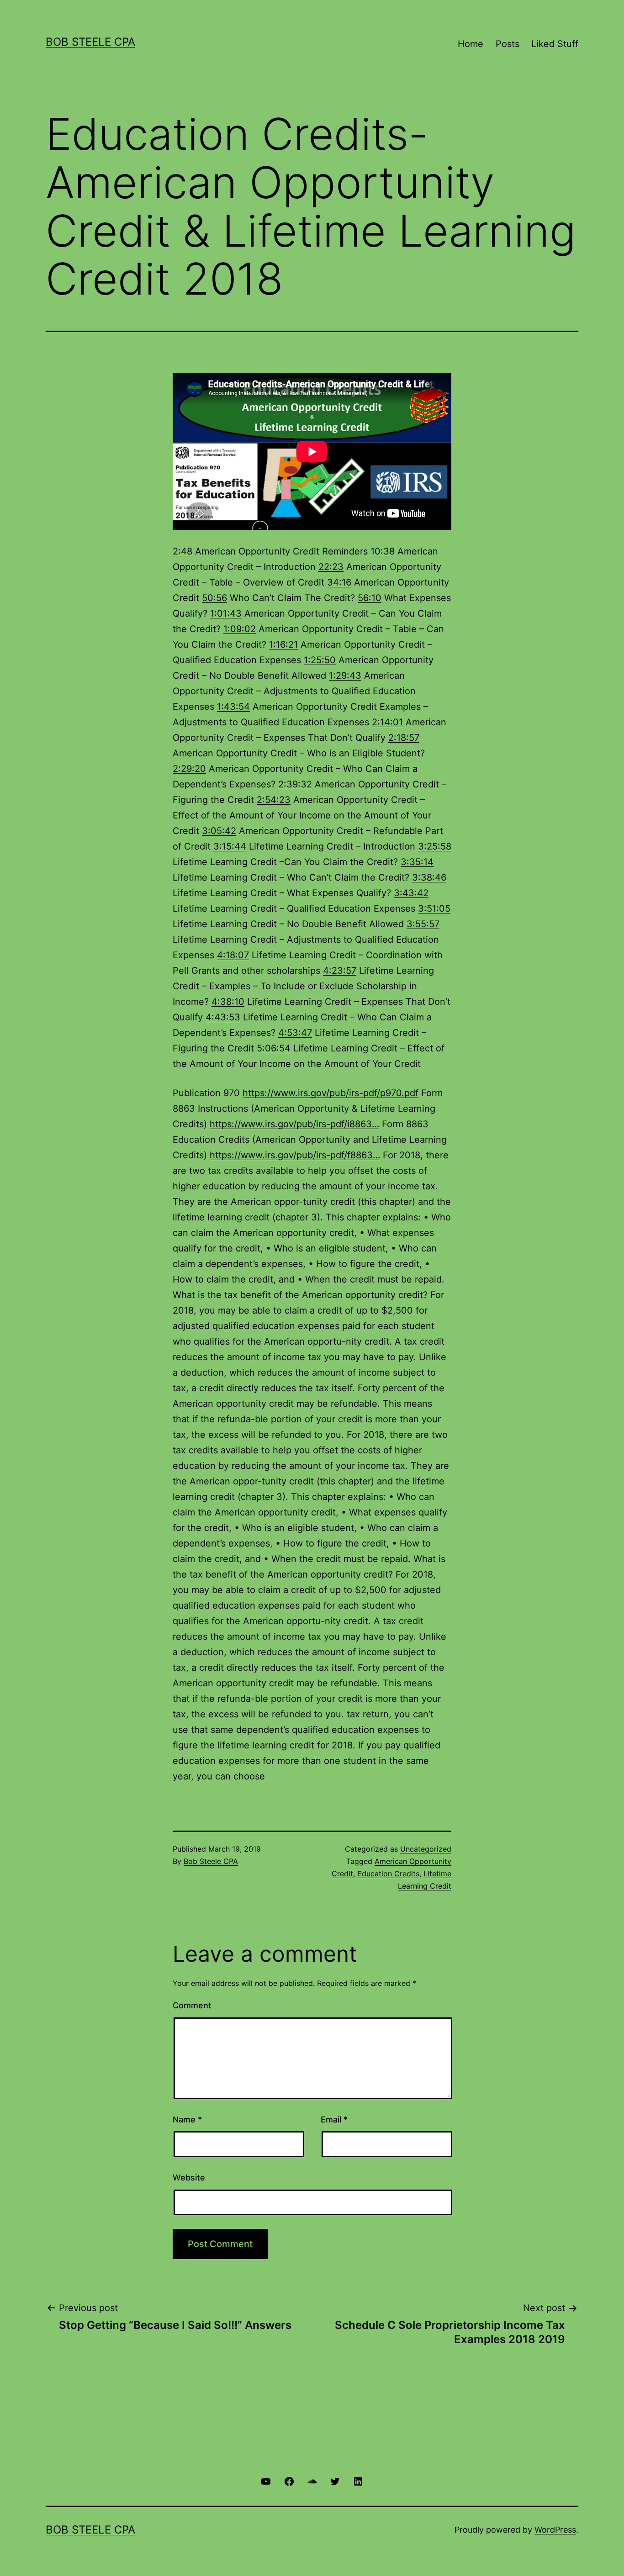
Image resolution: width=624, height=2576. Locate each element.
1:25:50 (320, 660)
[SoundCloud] (312, 2481)
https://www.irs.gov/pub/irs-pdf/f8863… (295, 1155)
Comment (192, 2005)
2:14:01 (387, 722)
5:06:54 (274, 1048)
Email (334, 2119)
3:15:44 (230, 846)
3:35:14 (417, 862)
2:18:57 (404, 738)
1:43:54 (233, 707)
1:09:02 (240, 629)
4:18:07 (233, 955)
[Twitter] (335, 2481)
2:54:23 (274, 800)
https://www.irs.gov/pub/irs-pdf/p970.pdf (331, 1093)
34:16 (339, 582)
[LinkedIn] (358, 2481)
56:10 (370, 598)
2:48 (182, 551)
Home (471, 44)
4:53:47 (295, 1033)
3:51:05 (434, 908)
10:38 (383, 551)
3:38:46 (429, 877)
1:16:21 (283, 644)
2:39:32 (295, 784)
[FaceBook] (289, 2481)
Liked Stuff (555, 44)
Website (189, 2177)
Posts (508, 44)
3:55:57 (423, 924)
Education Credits (388, 1874)
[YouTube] (266, 2481)
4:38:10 (228, 1002)
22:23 (331, 567)
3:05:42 (219, 831)
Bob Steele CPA (90, 42)
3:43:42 (411, 893)
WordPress (555, 2530)
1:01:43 (226, 613)
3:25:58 (435, 846)
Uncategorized (426, 1849)
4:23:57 (340, 971)
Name (187, 2119)
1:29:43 (345, 676)
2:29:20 (189, 769)
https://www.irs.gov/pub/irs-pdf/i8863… (294, 1124)
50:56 (214, 598)
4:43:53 (223, 1017)
